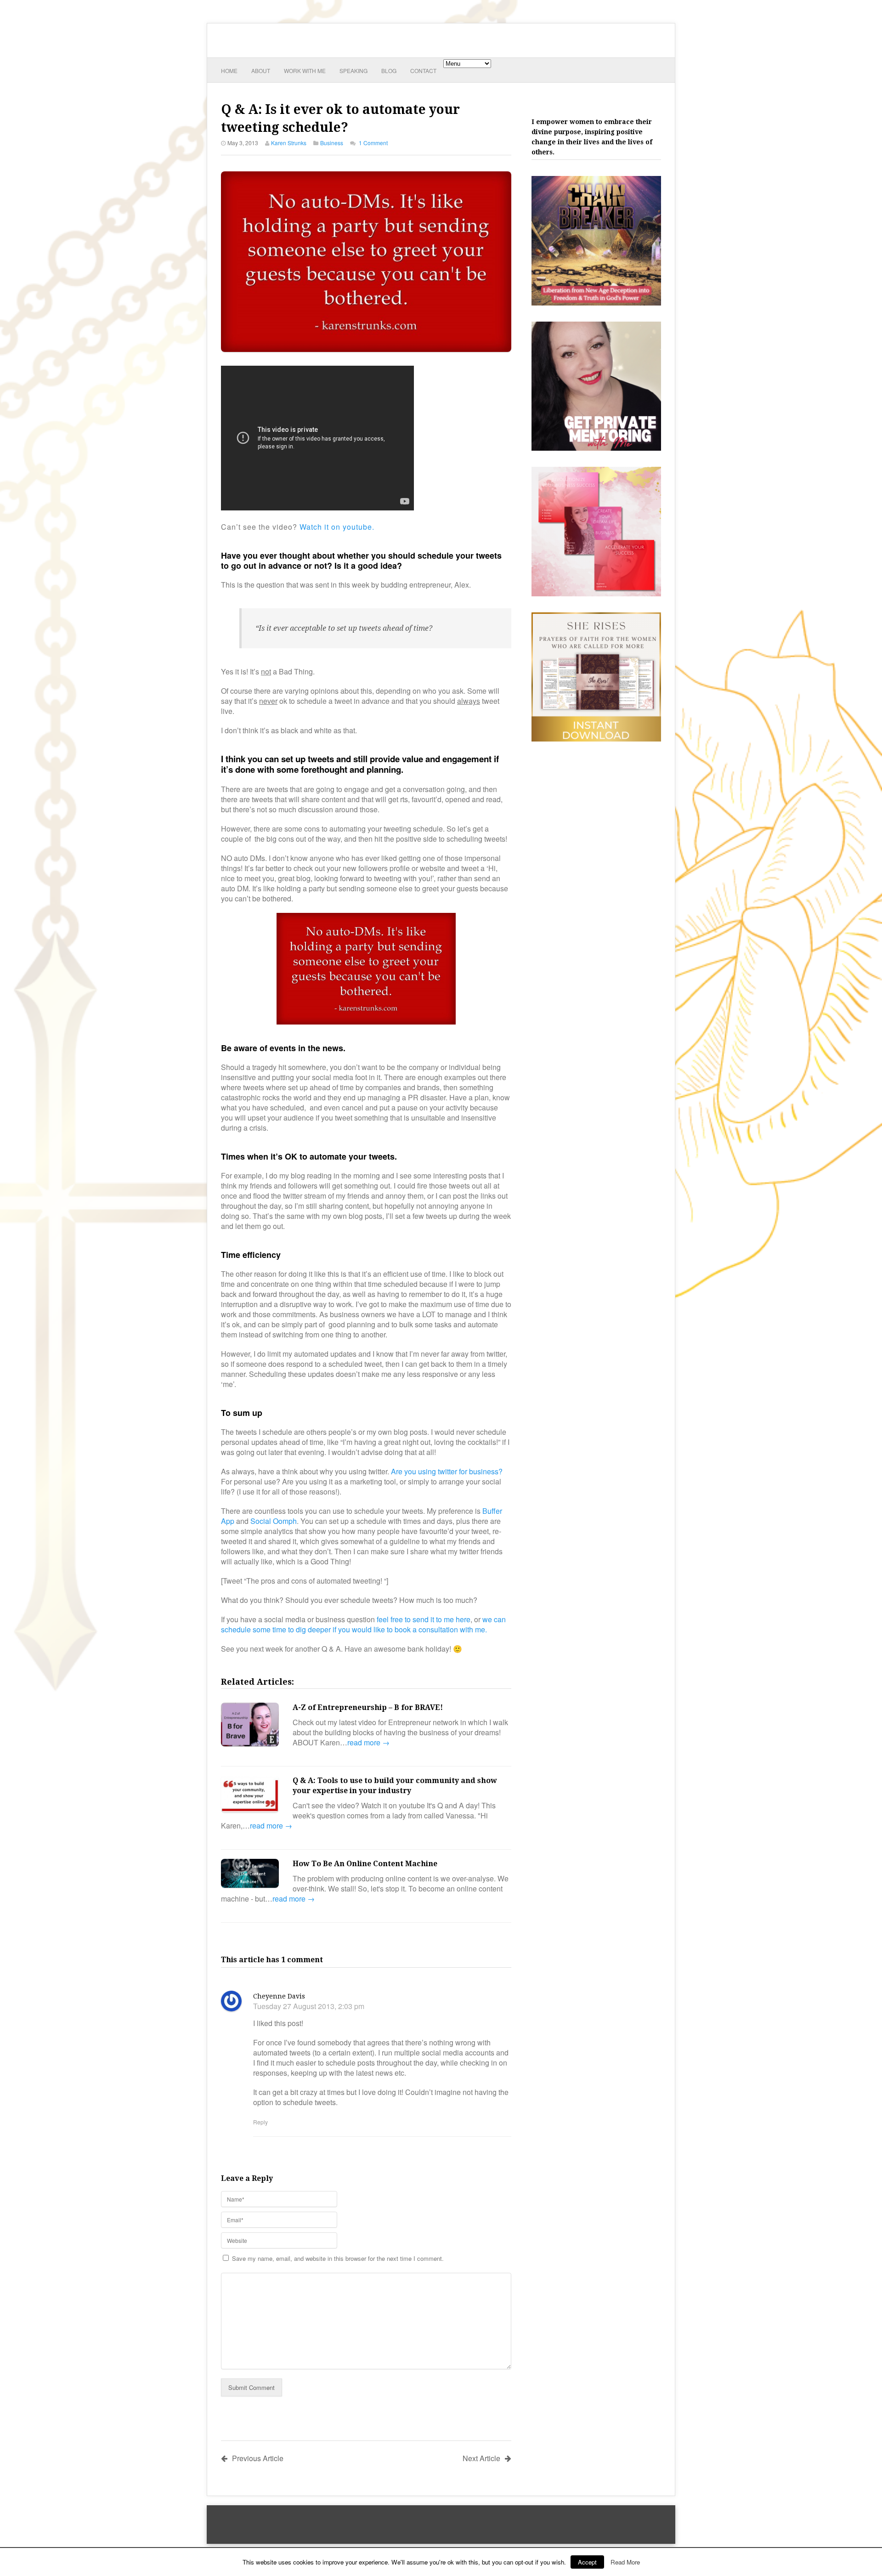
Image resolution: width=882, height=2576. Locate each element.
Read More (625, 2562)
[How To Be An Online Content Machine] (250, 1874)
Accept (587, 2562)
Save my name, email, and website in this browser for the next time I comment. (338, 2258)
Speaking (353, 71)
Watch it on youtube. (337, 527)
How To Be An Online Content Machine (365, 1864)
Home (229, 71)
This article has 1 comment (272, 1960)
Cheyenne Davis (279, 1996)
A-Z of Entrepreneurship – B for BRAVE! (368, 1707)
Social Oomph (274, 1521)
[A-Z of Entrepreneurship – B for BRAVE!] (250, 1726)
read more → (368, 1742)
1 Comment (373, 143)
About (261, 71)
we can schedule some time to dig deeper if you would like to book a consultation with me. (363, 1624)
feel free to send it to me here (424, 1619)
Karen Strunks (289, 143)
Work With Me (305, 71)
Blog (389, 71)
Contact (423, 71)
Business (332, 143)
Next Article (481, 2458)
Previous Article (258, 2458)
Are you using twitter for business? (447, 1471)
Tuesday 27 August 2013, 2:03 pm (309, 2006)
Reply (260, 2122)
